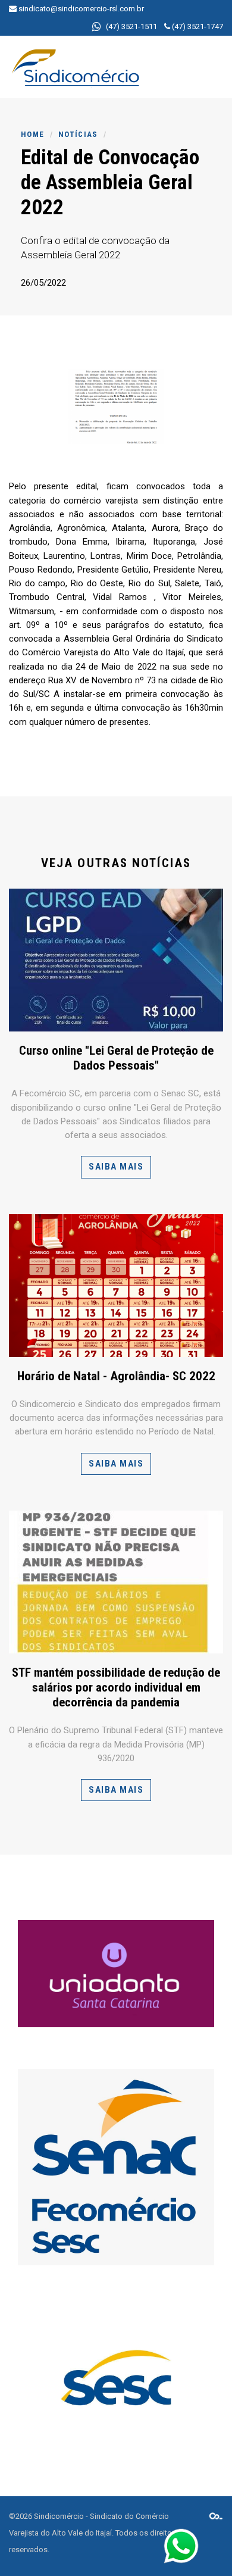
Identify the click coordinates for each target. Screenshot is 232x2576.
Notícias (78, 134)
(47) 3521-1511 (131, 26)
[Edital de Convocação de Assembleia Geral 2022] (116, 407)
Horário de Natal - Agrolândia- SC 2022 (116, 1376)
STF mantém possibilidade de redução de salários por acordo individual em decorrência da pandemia (116, 1687)
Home (32, 134)
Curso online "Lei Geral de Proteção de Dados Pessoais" (116, 1058)
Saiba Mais (116, 1167)
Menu (188, 63)
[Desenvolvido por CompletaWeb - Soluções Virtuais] (216, 2516)
